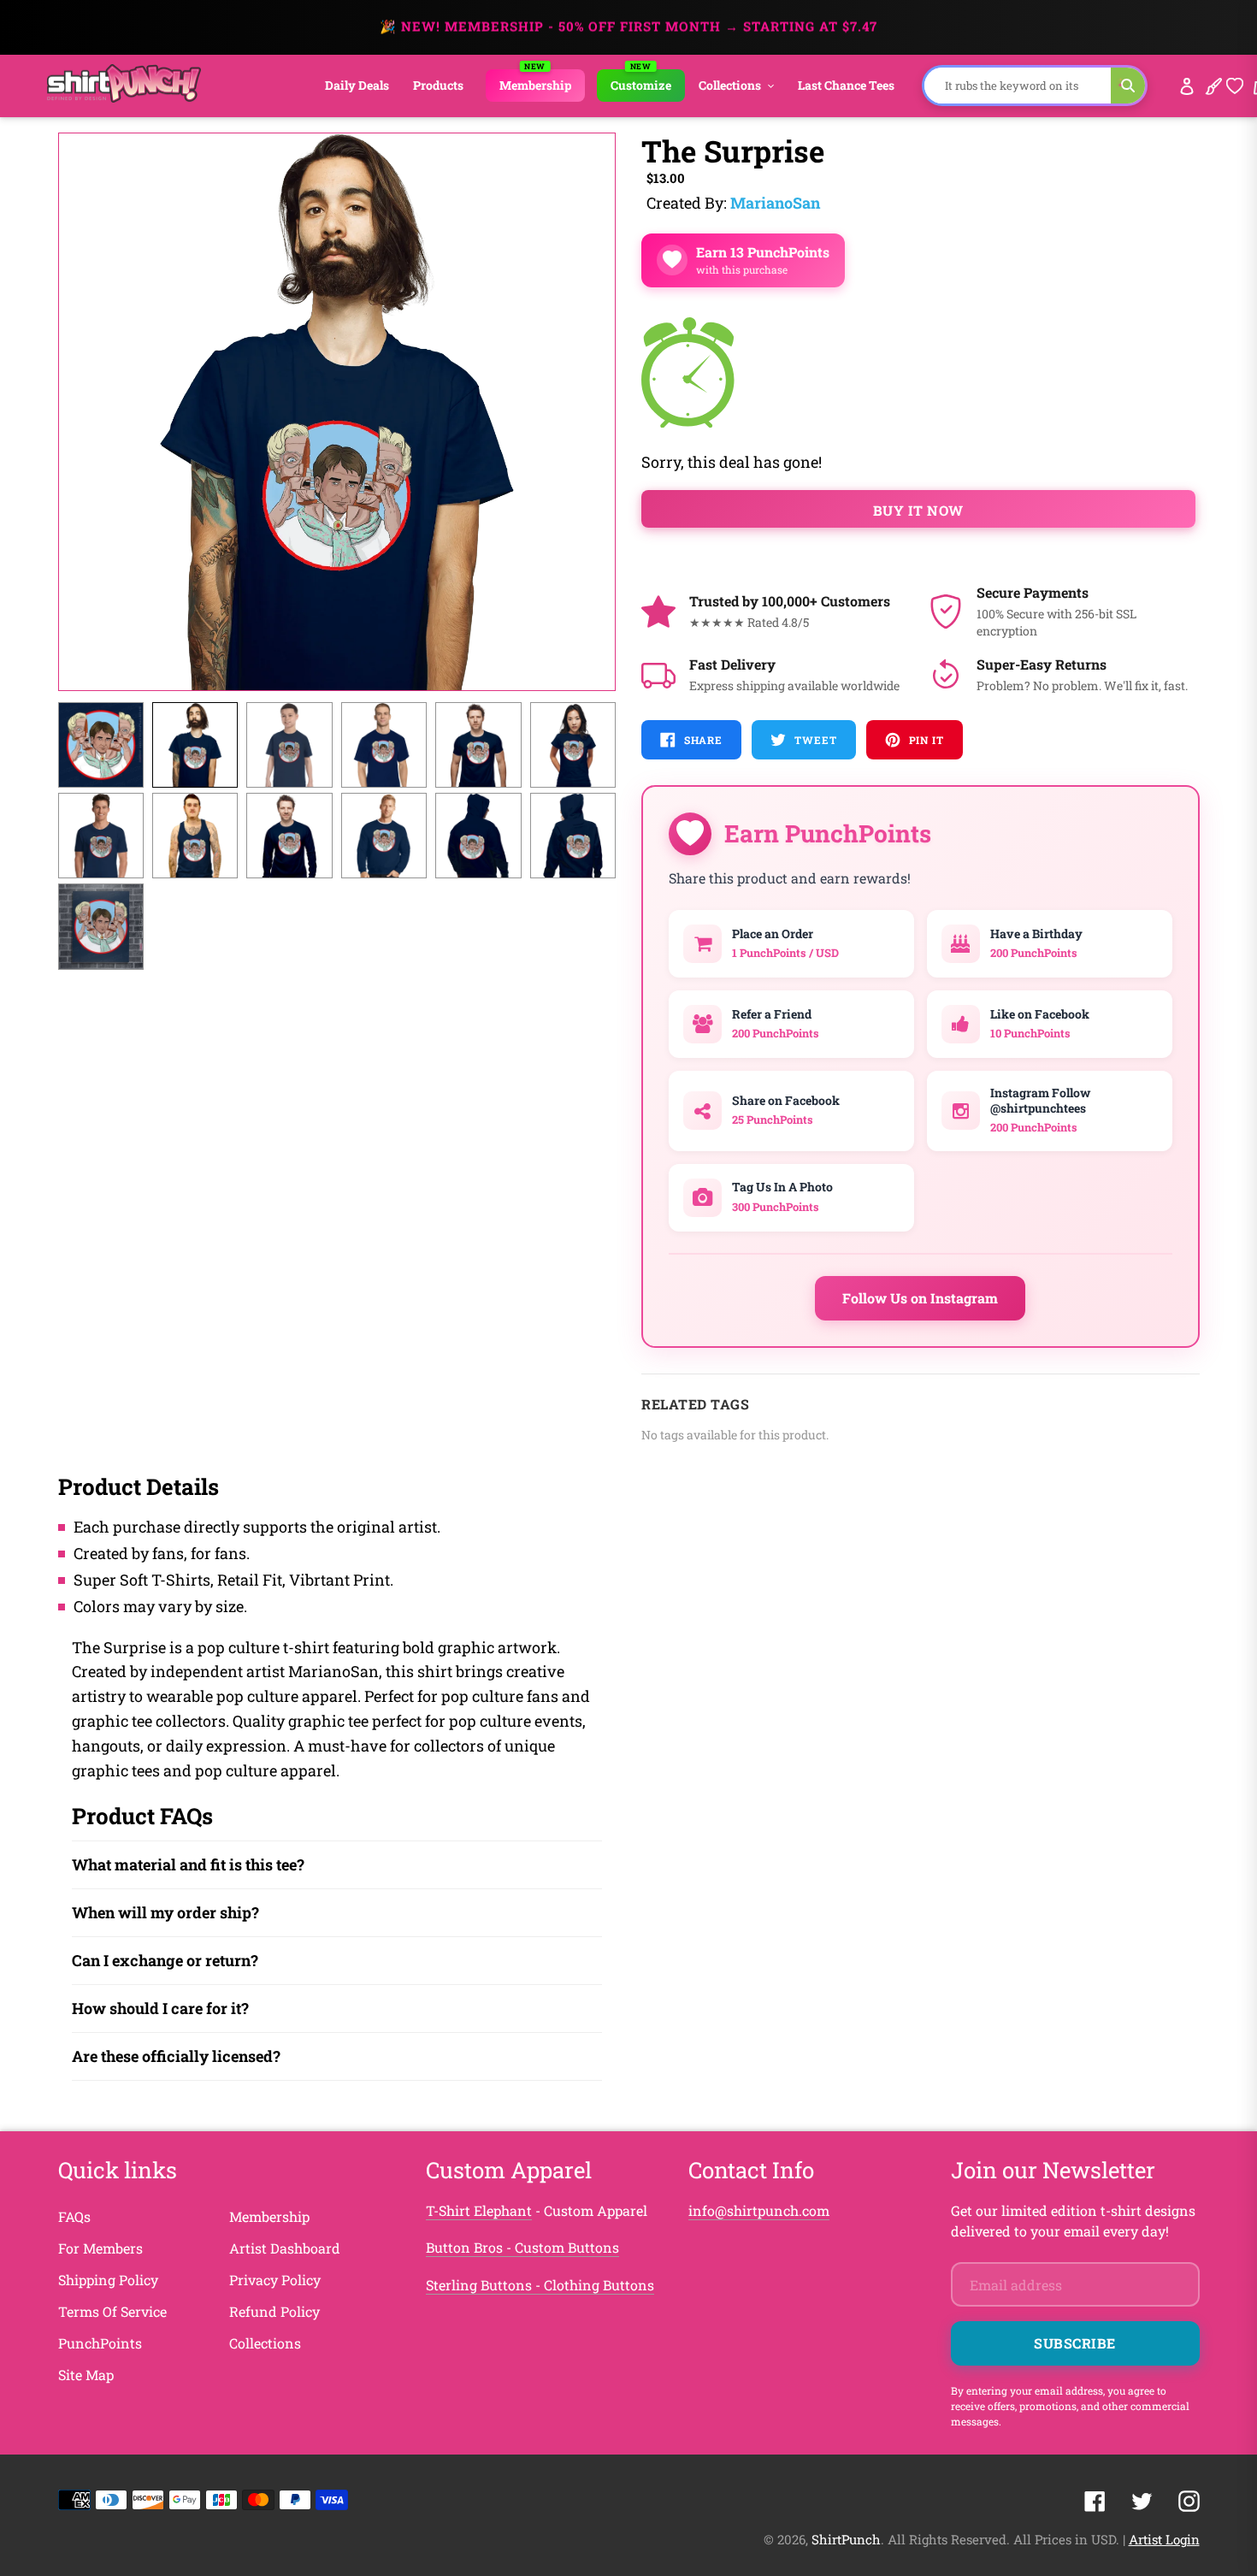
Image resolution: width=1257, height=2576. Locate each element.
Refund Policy (274, 2311)
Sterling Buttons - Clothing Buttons (540, 2285)
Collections (265, 2343)
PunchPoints (100, 2343)
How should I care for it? (160, 2008)
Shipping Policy (108, 2280)
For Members (100, 2248)
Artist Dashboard (285, 2248)
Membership (269, 2216)
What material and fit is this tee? (188, 1864)
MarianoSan (775, 203)
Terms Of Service (112, 2311)
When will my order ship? (165, 1912)
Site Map (86, 2375)
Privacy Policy (275, 2280)
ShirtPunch (846, 2539)
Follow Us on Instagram (920, 1298)
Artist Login (1164, 2539)
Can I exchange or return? (165, 1960)
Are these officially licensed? (176, 2056)
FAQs (74, 2216)
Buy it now (918, 510)
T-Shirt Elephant (479, 2210)
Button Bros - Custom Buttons (522, 2247)
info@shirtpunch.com (759, 2210)
